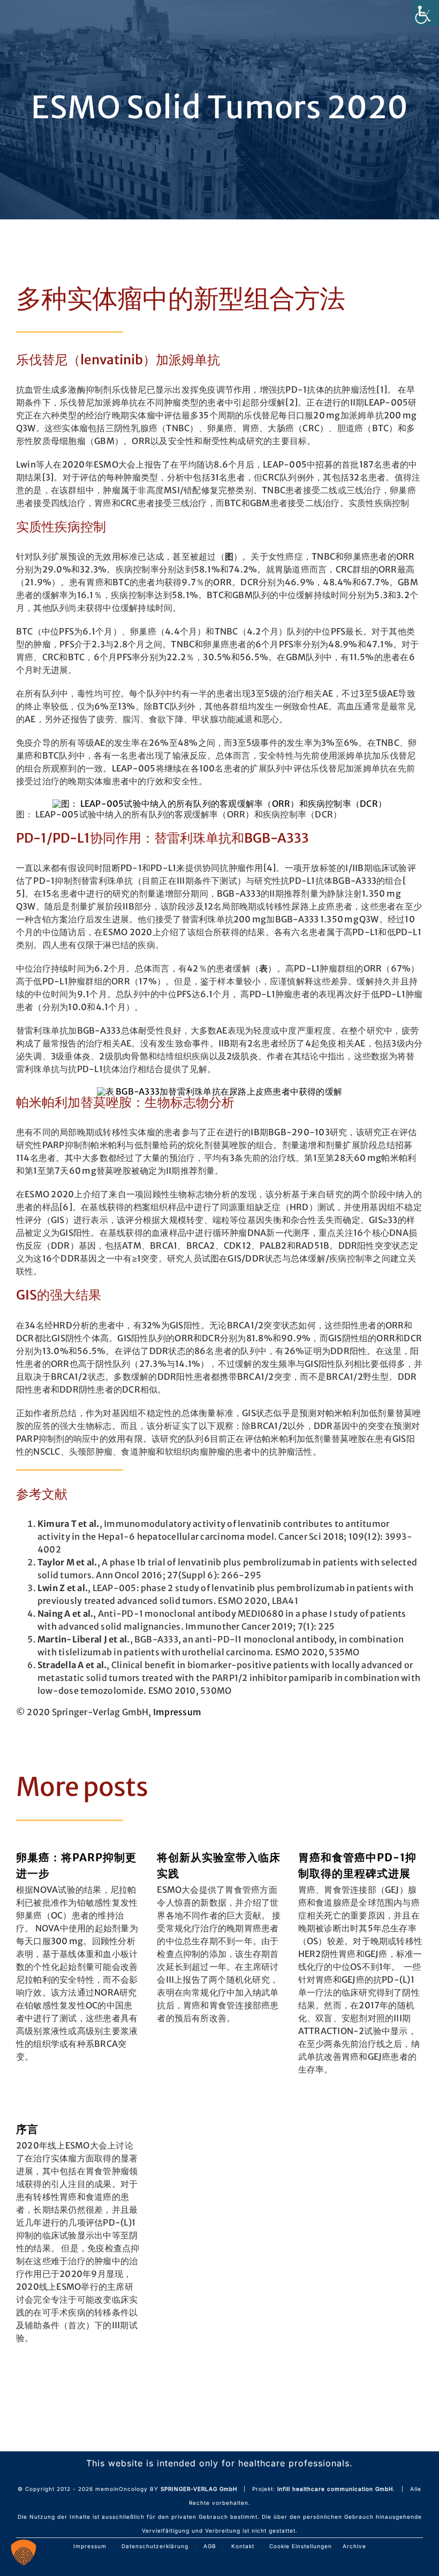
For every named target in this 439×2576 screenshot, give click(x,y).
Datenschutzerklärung (155, 2546)
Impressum (177, 1712)
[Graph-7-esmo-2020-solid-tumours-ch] (219, 804)
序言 (27, 2129)
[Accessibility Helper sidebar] (426, 13)
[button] (24, 2552)
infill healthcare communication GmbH (335, 2489)
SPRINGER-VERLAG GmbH (199, 2489)
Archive (354, 2546)
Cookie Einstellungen (301, 2546)
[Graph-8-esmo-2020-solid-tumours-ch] (219, 1091)
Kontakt (243, 2546)
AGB (210, 2546)
